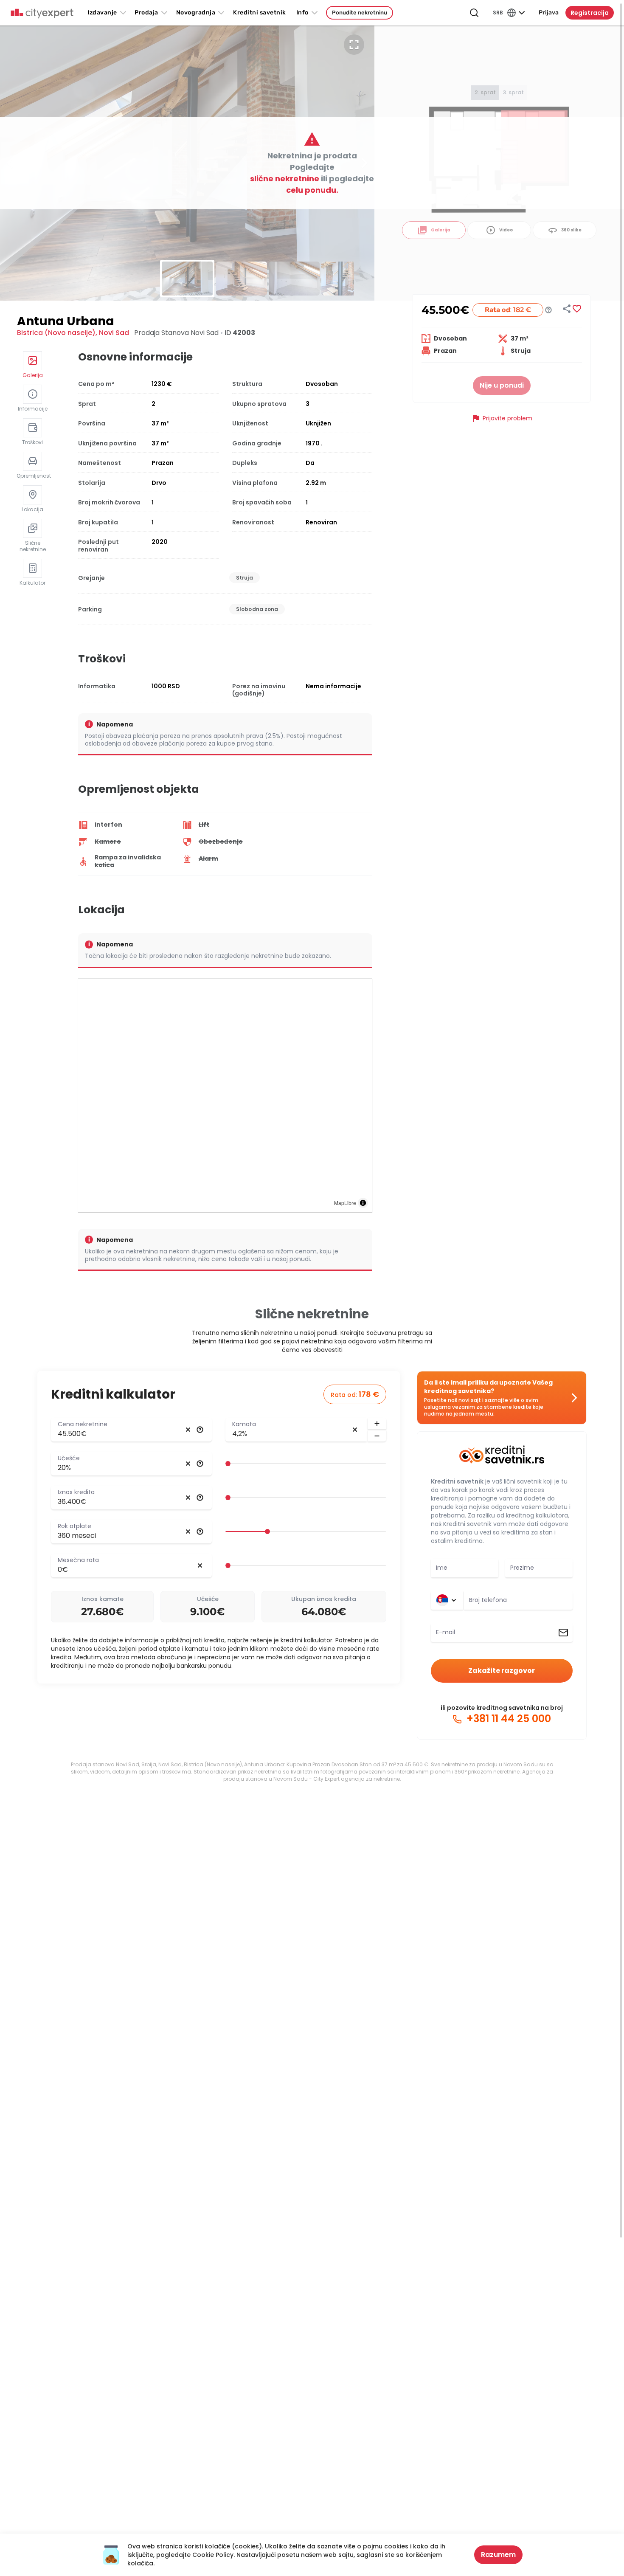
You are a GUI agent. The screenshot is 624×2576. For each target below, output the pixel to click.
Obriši (188, 1430)
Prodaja (146, 13)
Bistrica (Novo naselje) (56, 333)
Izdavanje (102, 13)
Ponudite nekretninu (360, 13)
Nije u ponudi (502, 385)
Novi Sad (114, 333)
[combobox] (518, 1600)
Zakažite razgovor (502, 1671)
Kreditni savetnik (457, 1481)
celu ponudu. (312, 190)
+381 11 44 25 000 (507, 1719)
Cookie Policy (213, 2555)
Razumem (498, 2555)
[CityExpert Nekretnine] (42, 14)
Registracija (590, 13)
